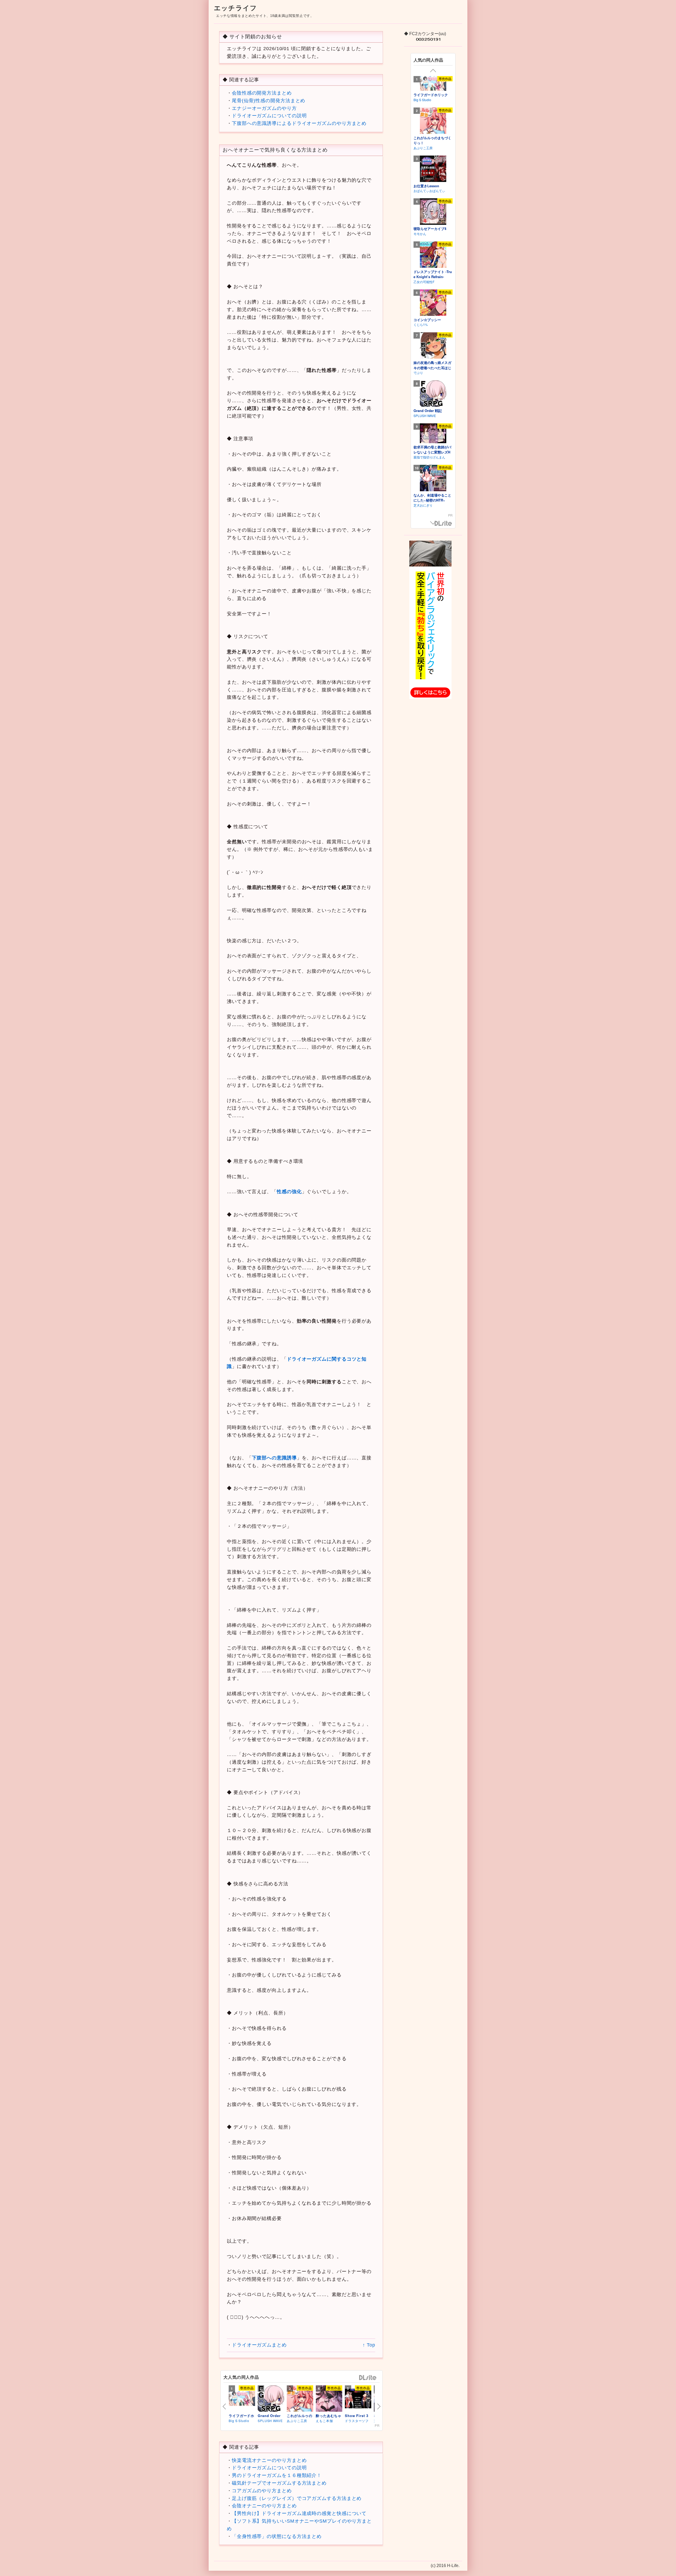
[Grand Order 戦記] (271, 2399)
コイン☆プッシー (427, 320)
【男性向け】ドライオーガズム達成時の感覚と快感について (299, 2513)
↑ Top (368, 2345)
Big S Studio (239, 2421)
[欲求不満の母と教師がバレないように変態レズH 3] (433, 433)
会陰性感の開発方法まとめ (262, 93)
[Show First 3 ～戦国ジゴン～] (358, 2399)
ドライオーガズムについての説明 (269, 116)
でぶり (418, 373)
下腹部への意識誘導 (274, 1458)
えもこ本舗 (324, 2421)
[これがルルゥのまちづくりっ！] (300, 2399)
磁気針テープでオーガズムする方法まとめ (279, 2483)
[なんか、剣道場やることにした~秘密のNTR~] (433, 478)
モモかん (420, 234)
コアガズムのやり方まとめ (262, 2491)
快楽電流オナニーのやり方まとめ (269, 2460)
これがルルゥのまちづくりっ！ (432, 140)
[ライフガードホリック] (242, 2399)
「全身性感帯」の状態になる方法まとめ (277, 2536)
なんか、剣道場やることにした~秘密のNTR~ (432, 498)
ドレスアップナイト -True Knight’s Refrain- (433, 274)
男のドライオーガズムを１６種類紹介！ (277, 2475)
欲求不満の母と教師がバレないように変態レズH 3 (432, 452)
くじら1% (421, 324)
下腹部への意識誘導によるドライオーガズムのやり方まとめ (299, 123)
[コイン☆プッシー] (433, 303)
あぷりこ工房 (297, 2421)
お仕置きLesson (426, 186)
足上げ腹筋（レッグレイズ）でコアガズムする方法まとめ (297, 2498)
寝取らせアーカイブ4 (430, 229)
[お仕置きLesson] (433, 169)
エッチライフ (235, 8)
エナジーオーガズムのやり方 (264, 108)
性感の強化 (289, 1192)
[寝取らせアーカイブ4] (433, 212)
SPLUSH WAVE (270, 2421)
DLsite (368, 2378)
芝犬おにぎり (423, 505)
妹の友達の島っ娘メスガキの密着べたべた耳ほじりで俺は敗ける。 (432, 368)
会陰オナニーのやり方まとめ (264, 2506)
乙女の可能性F (424, 282)
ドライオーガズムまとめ (259, 2345)
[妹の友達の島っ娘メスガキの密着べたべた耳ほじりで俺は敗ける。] (433, 345)
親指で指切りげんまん (429, 457)
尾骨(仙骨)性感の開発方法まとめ (269, 101)
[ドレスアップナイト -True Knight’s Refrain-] (433, 255)
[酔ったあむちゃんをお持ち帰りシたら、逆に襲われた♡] (329, 2399)
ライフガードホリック (431, 95)
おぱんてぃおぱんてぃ (429, 191)
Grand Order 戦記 (428, 411)
